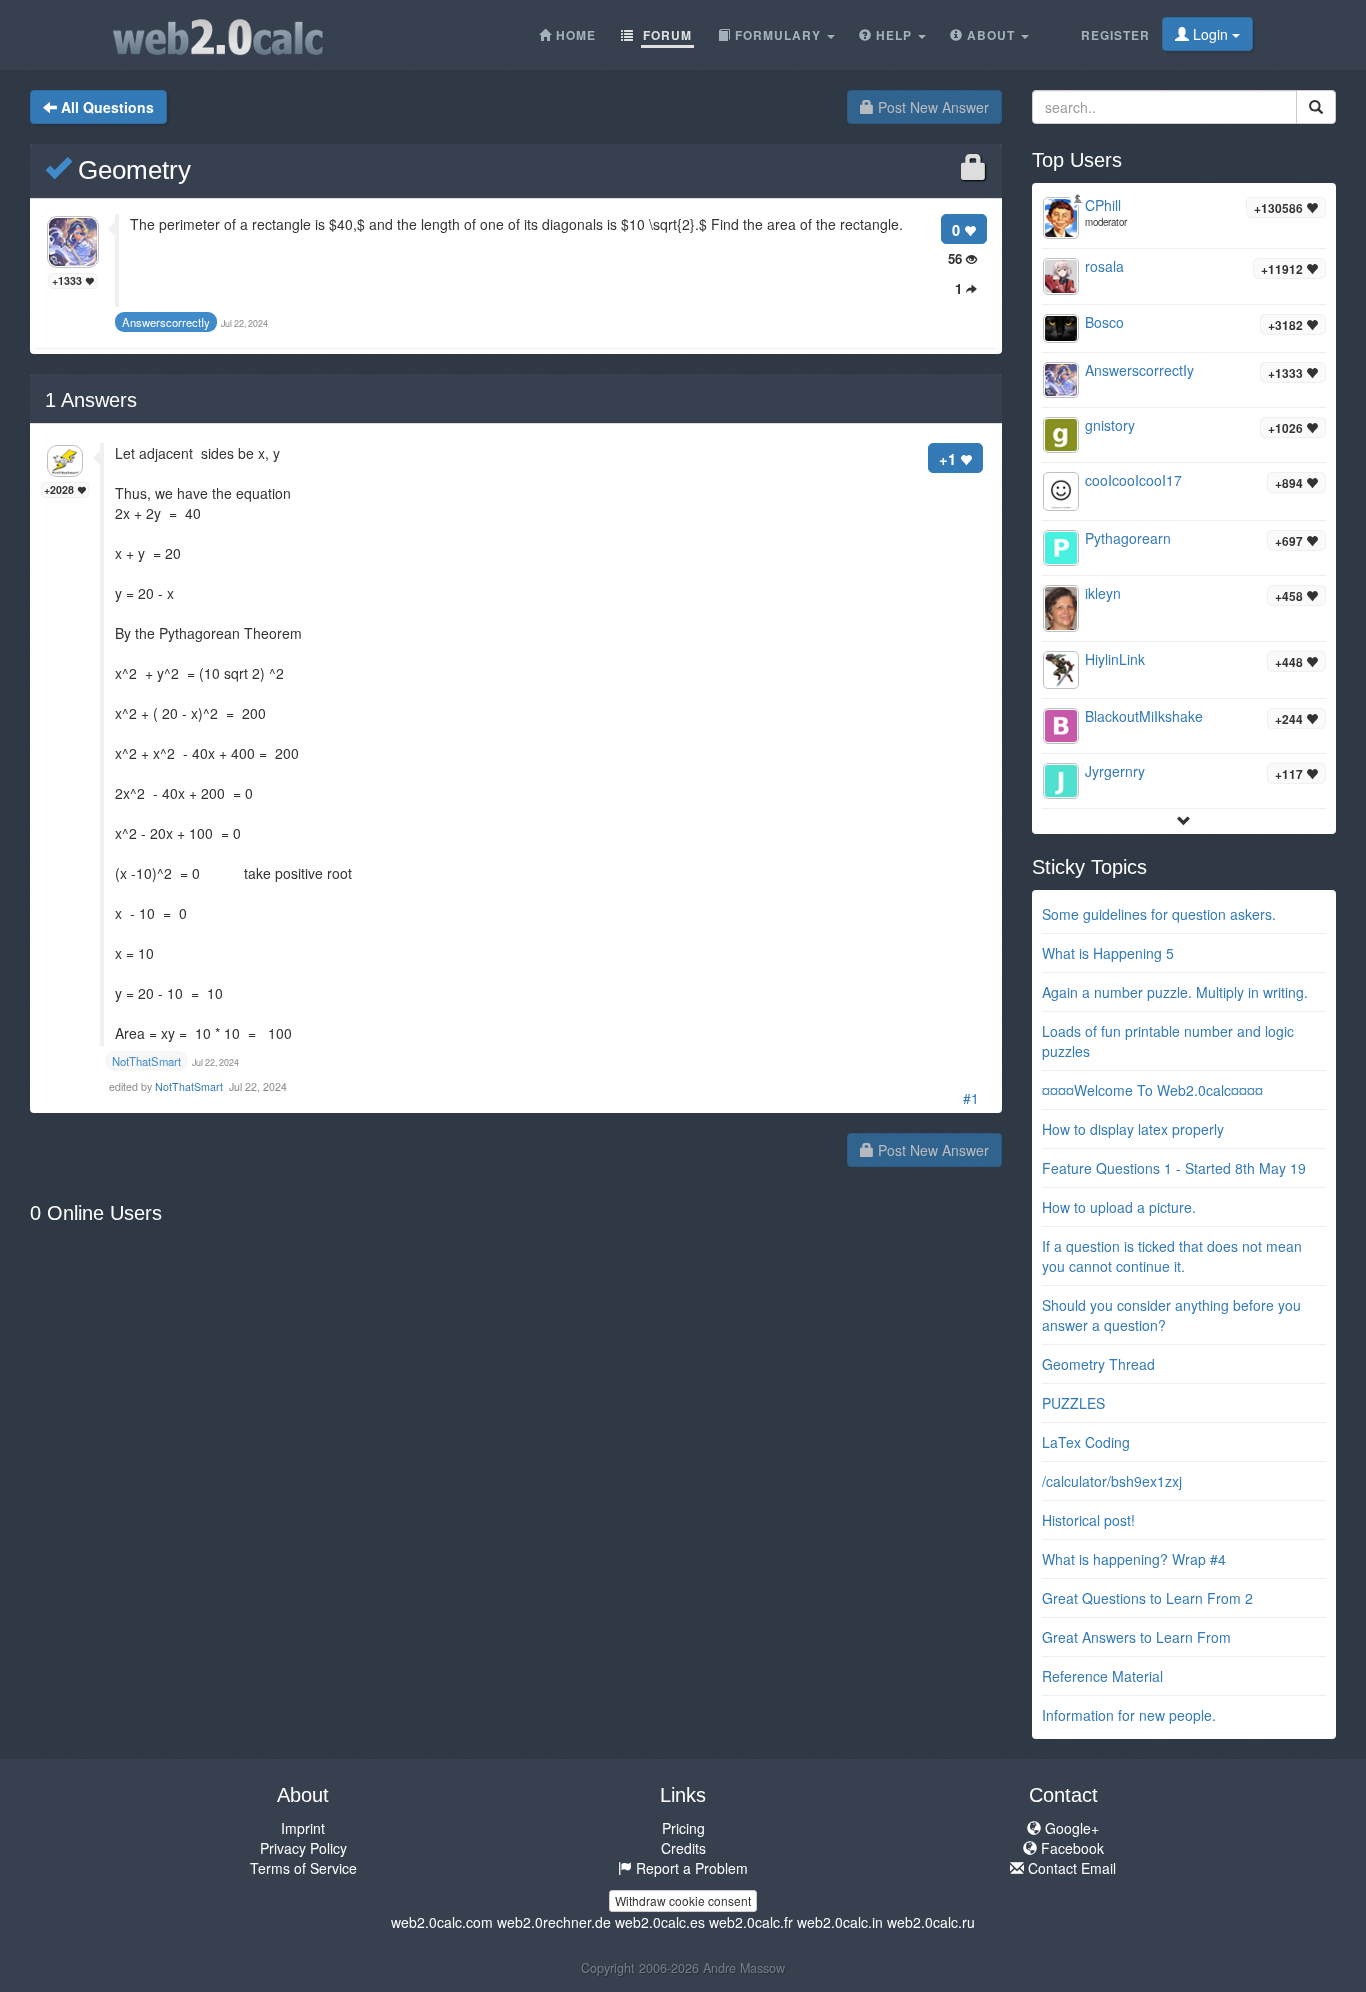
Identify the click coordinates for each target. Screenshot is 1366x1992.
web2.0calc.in (840, 1922)
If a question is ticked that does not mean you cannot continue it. (1172, 1256)
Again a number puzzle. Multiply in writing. (1175, 992)
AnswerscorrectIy (1139, 370)
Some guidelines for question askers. (1159, 914)
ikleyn (1103, 593)
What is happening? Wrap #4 (1134, 1559)
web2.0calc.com (442, 1922)
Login (1210, 34)
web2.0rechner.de (554, 1922)
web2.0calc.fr (751, 1922)
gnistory (1110, 425)
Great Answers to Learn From (1136, 1637)
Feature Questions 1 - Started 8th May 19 (1174, 1168)
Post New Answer (931, 107)
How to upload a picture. (1119, 1207)
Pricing (683, 1828)
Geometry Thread (1098, 1364)
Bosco (1104, 322)
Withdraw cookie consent (683, 1900)
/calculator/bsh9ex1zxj (1112, 1481)
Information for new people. (1129, 1715)
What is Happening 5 (1108, 953)
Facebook (1070, 1848)
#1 (971, 1098)
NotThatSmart (190, 1086)
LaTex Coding (1086, 1442)
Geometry (131, 170)
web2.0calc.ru (931, 1922)
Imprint (303, 1828)
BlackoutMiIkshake (1144, 716)
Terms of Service (303, 1868)
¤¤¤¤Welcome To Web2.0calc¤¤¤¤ (1152, 1090)
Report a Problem (690, 1868)
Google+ (1070, 1828)
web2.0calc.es (660, 1922)
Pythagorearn (1128, 538)
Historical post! (1088, 1520)
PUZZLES (1073, 1403)
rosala (1104, 266)
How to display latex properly (1133, 1129)
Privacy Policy (303, 1848)
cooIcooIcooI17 (1133, 480)
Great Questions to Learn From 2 (1147, 1598)
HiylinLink (1115, 659)
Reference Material (1102, 1676)
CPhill (1103, 205)
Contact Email (1070, 1868)
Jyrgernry (1115, 771)
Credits (683, 1848)
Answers (91, 400)
